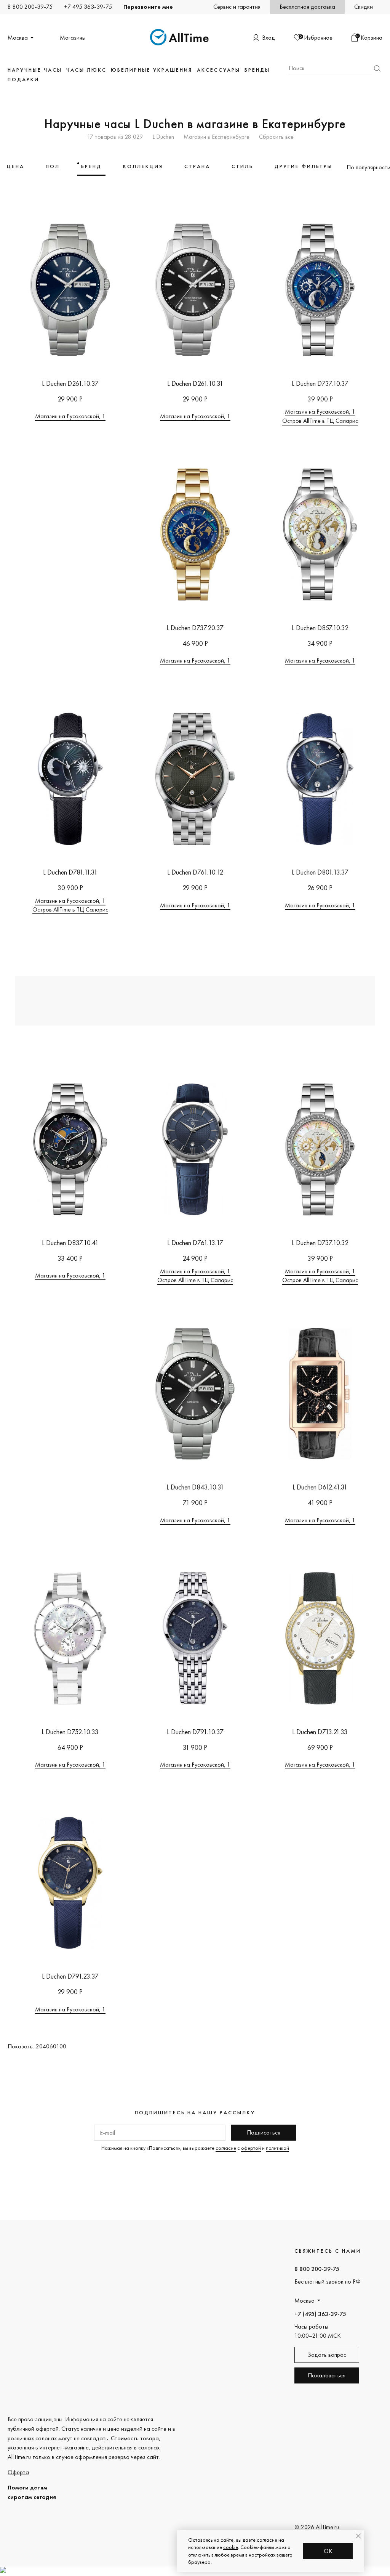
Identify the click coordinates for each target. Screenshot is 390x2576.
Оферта (18, 2472)
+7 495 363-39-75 (88, 7)
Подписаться (264, 2132)
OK (328, 2551)
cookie (231, 2547)
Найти (377, 68)
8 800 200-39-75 (30, 7)
